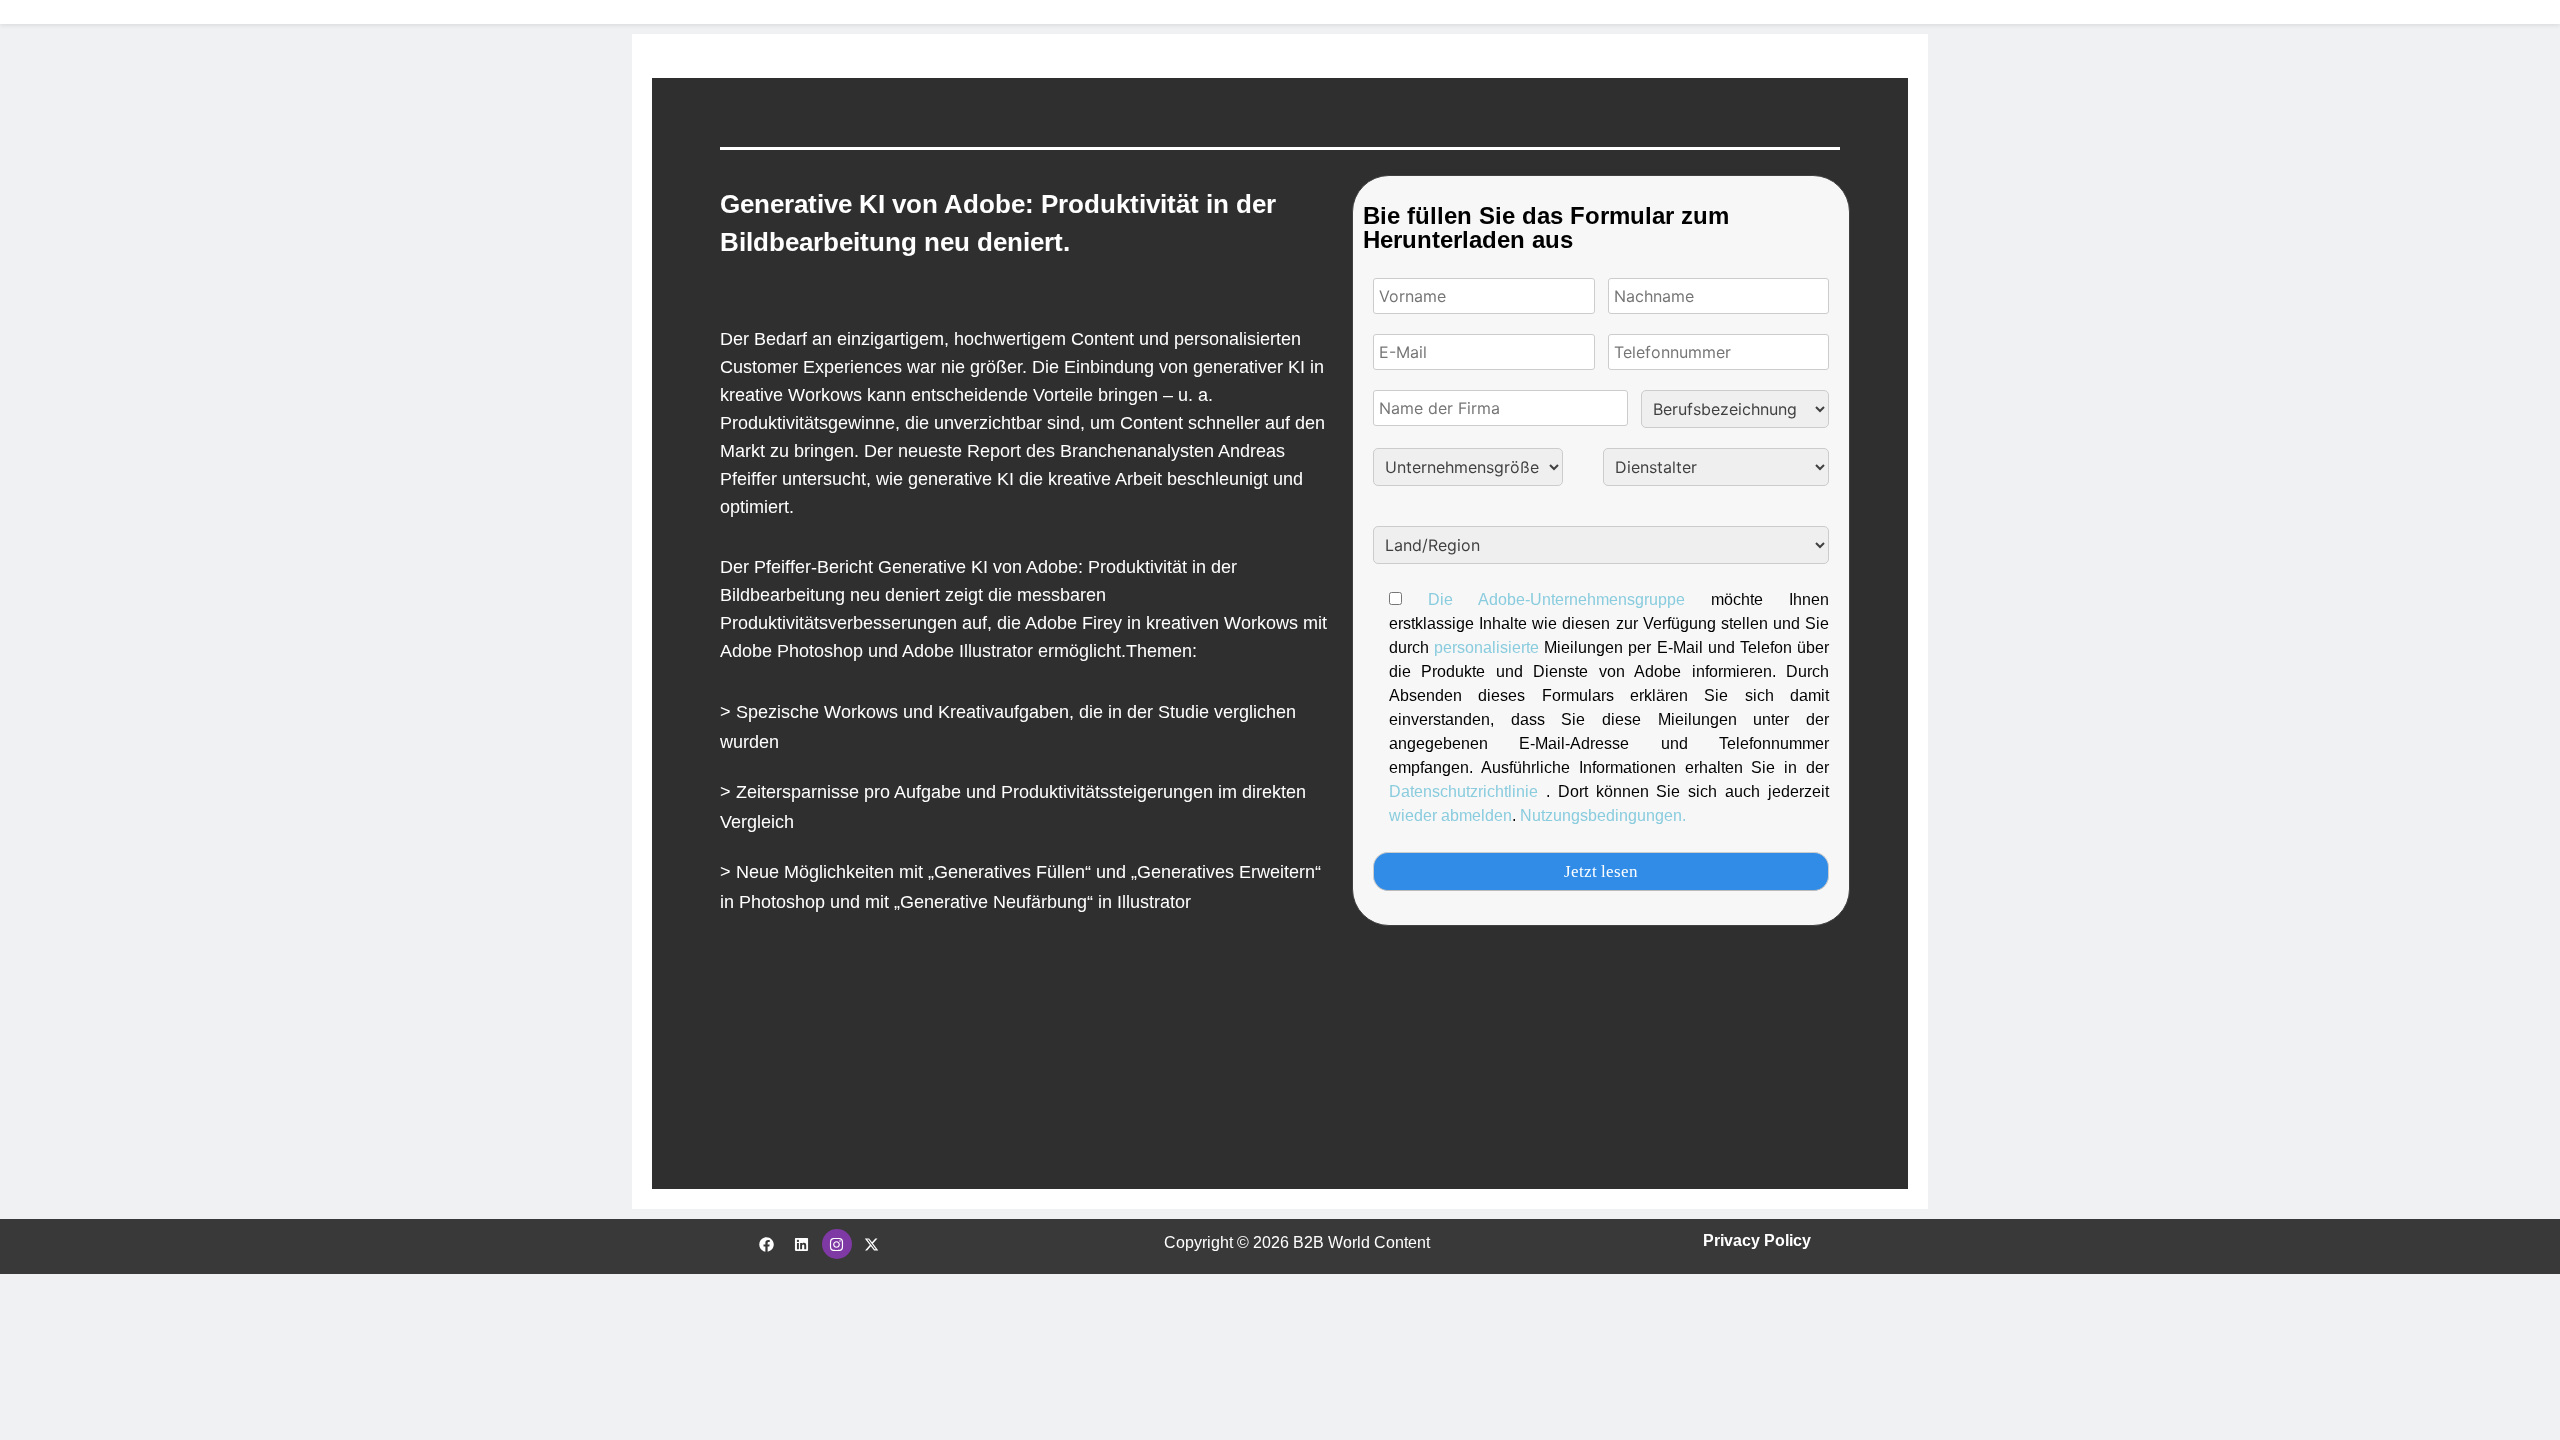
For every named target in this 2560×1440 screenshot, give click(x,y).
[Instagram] (837, 1244)
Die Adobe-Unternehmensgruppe (1556, 599)
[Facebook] (767, 1244)
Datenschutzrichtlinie (1467, 791)
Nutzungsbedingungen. (1603, 815)
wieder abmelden (1450, 815)
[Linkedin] (802, 1244)
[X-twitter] (872, 1244)
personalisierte (1489, 647)
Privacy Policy (1757, 1240)
